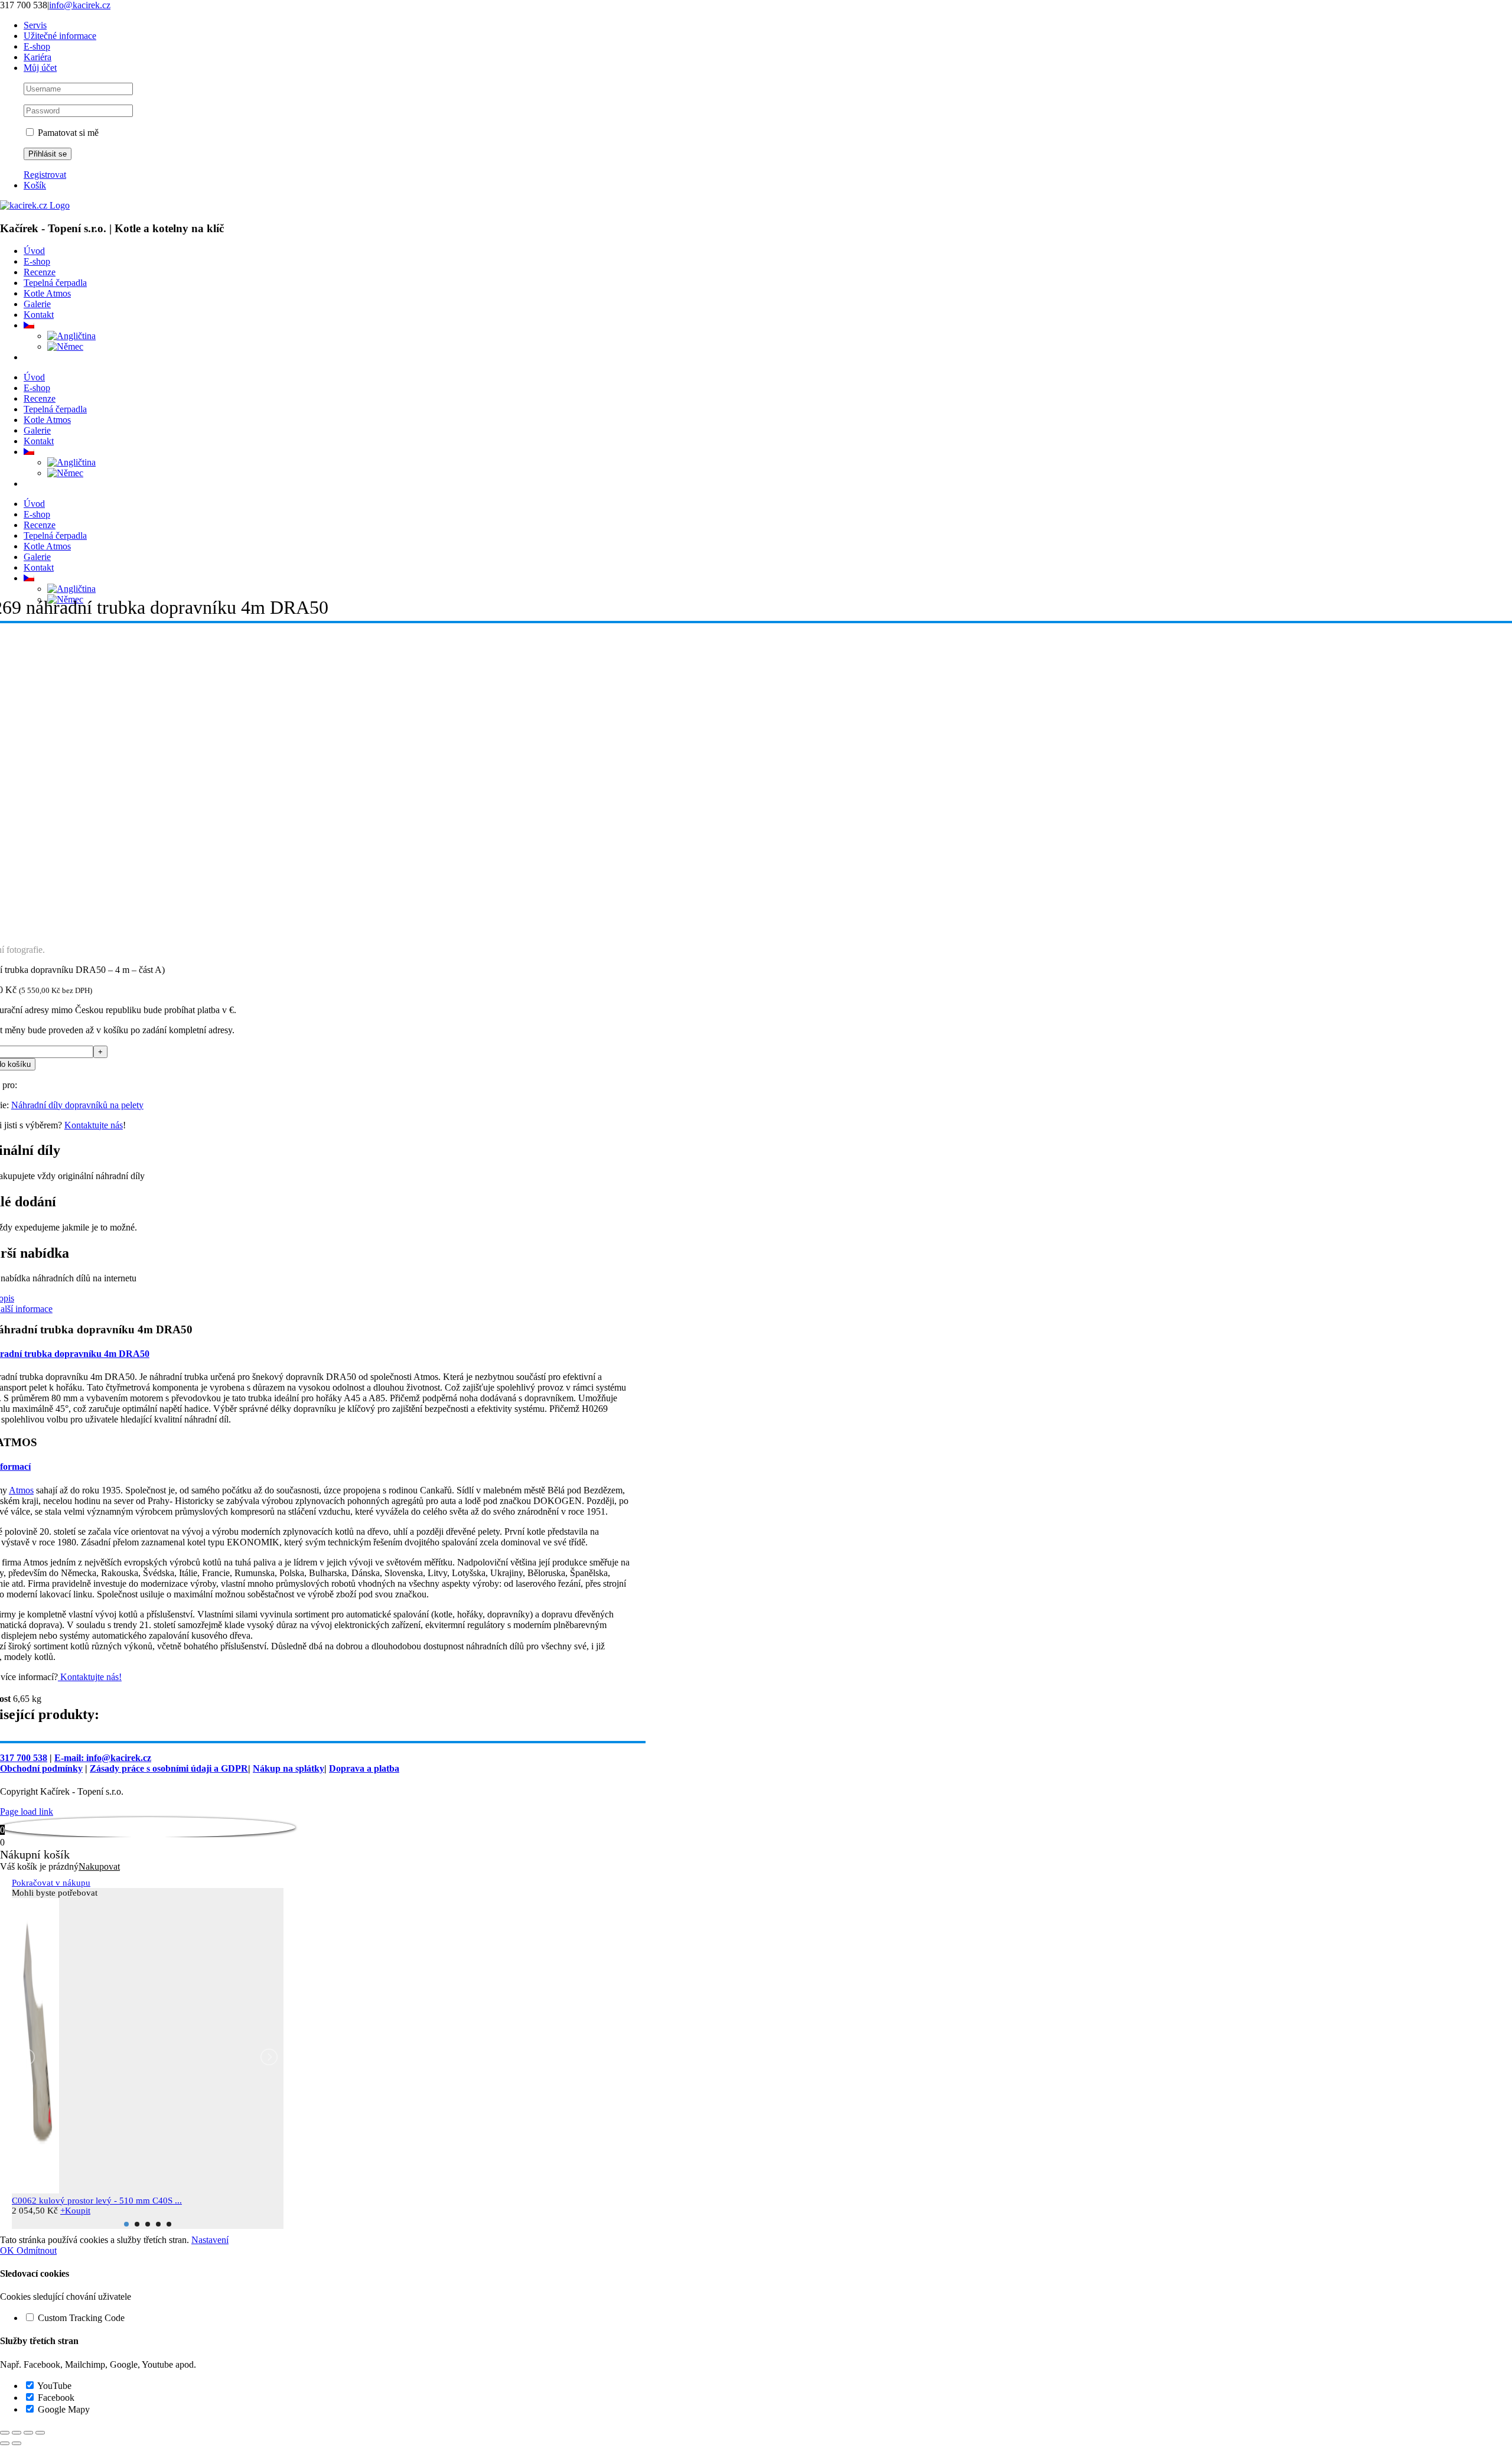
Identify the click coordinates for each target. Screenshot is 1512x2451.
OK (8, 2250)
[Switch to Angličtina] (71, 336)
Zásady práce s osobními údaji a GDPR (169, 1768)
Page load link (27, 1812)
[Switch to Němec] (65, 346)
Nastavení (210, 2240)
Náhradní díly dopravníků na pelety (77, 1105)
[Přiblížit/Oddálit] (5, 2433)
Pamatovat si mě (67, 133)
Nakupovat (99, 1866)
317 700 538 (24, 1758)
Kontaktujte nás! (90, 1677)
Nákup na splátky (289, 1768)
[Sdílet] (28, 2433)
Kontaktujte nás (94, 1125)
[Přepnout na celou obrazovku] (17, 2433)
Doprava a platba (364, 1768)
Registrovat (45, 175)
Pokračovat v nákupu (51, 1883)
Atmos (21, 1490)
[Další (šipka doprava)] (17, 2443)
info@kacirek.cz (80, 5)
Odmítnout (37, 2250)
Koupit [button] (75, 2211)
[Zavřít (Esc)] (40, 2433)
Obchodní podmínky (41, 1768)
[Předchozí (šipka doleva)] (5, 2443)
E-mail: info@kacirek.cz (103, 1758)
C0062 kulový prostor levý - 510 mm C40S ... (97, 2201)
